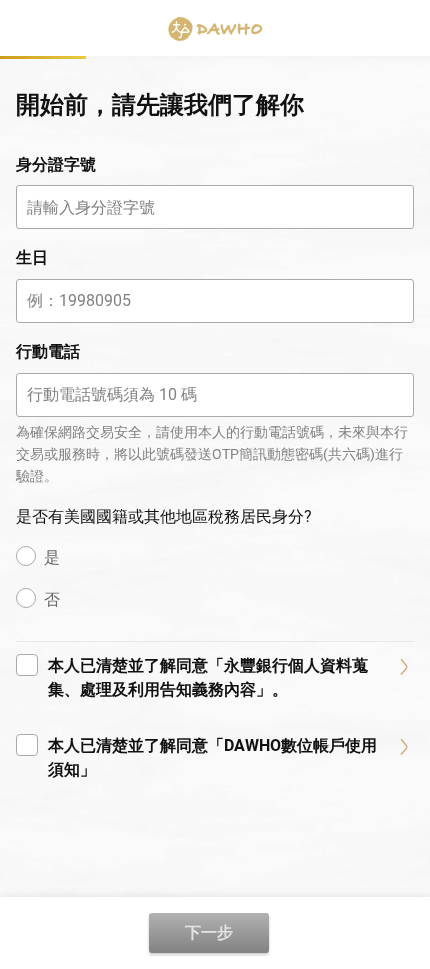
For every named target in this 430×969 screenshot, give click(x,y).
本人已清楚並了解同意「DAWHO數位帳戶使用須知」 (212, 757)
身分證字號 (56, 164)
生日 (32, 257)
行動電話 (48, 351)
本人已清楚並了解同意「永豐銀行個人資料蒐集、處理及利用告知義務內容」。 (208, 677)
